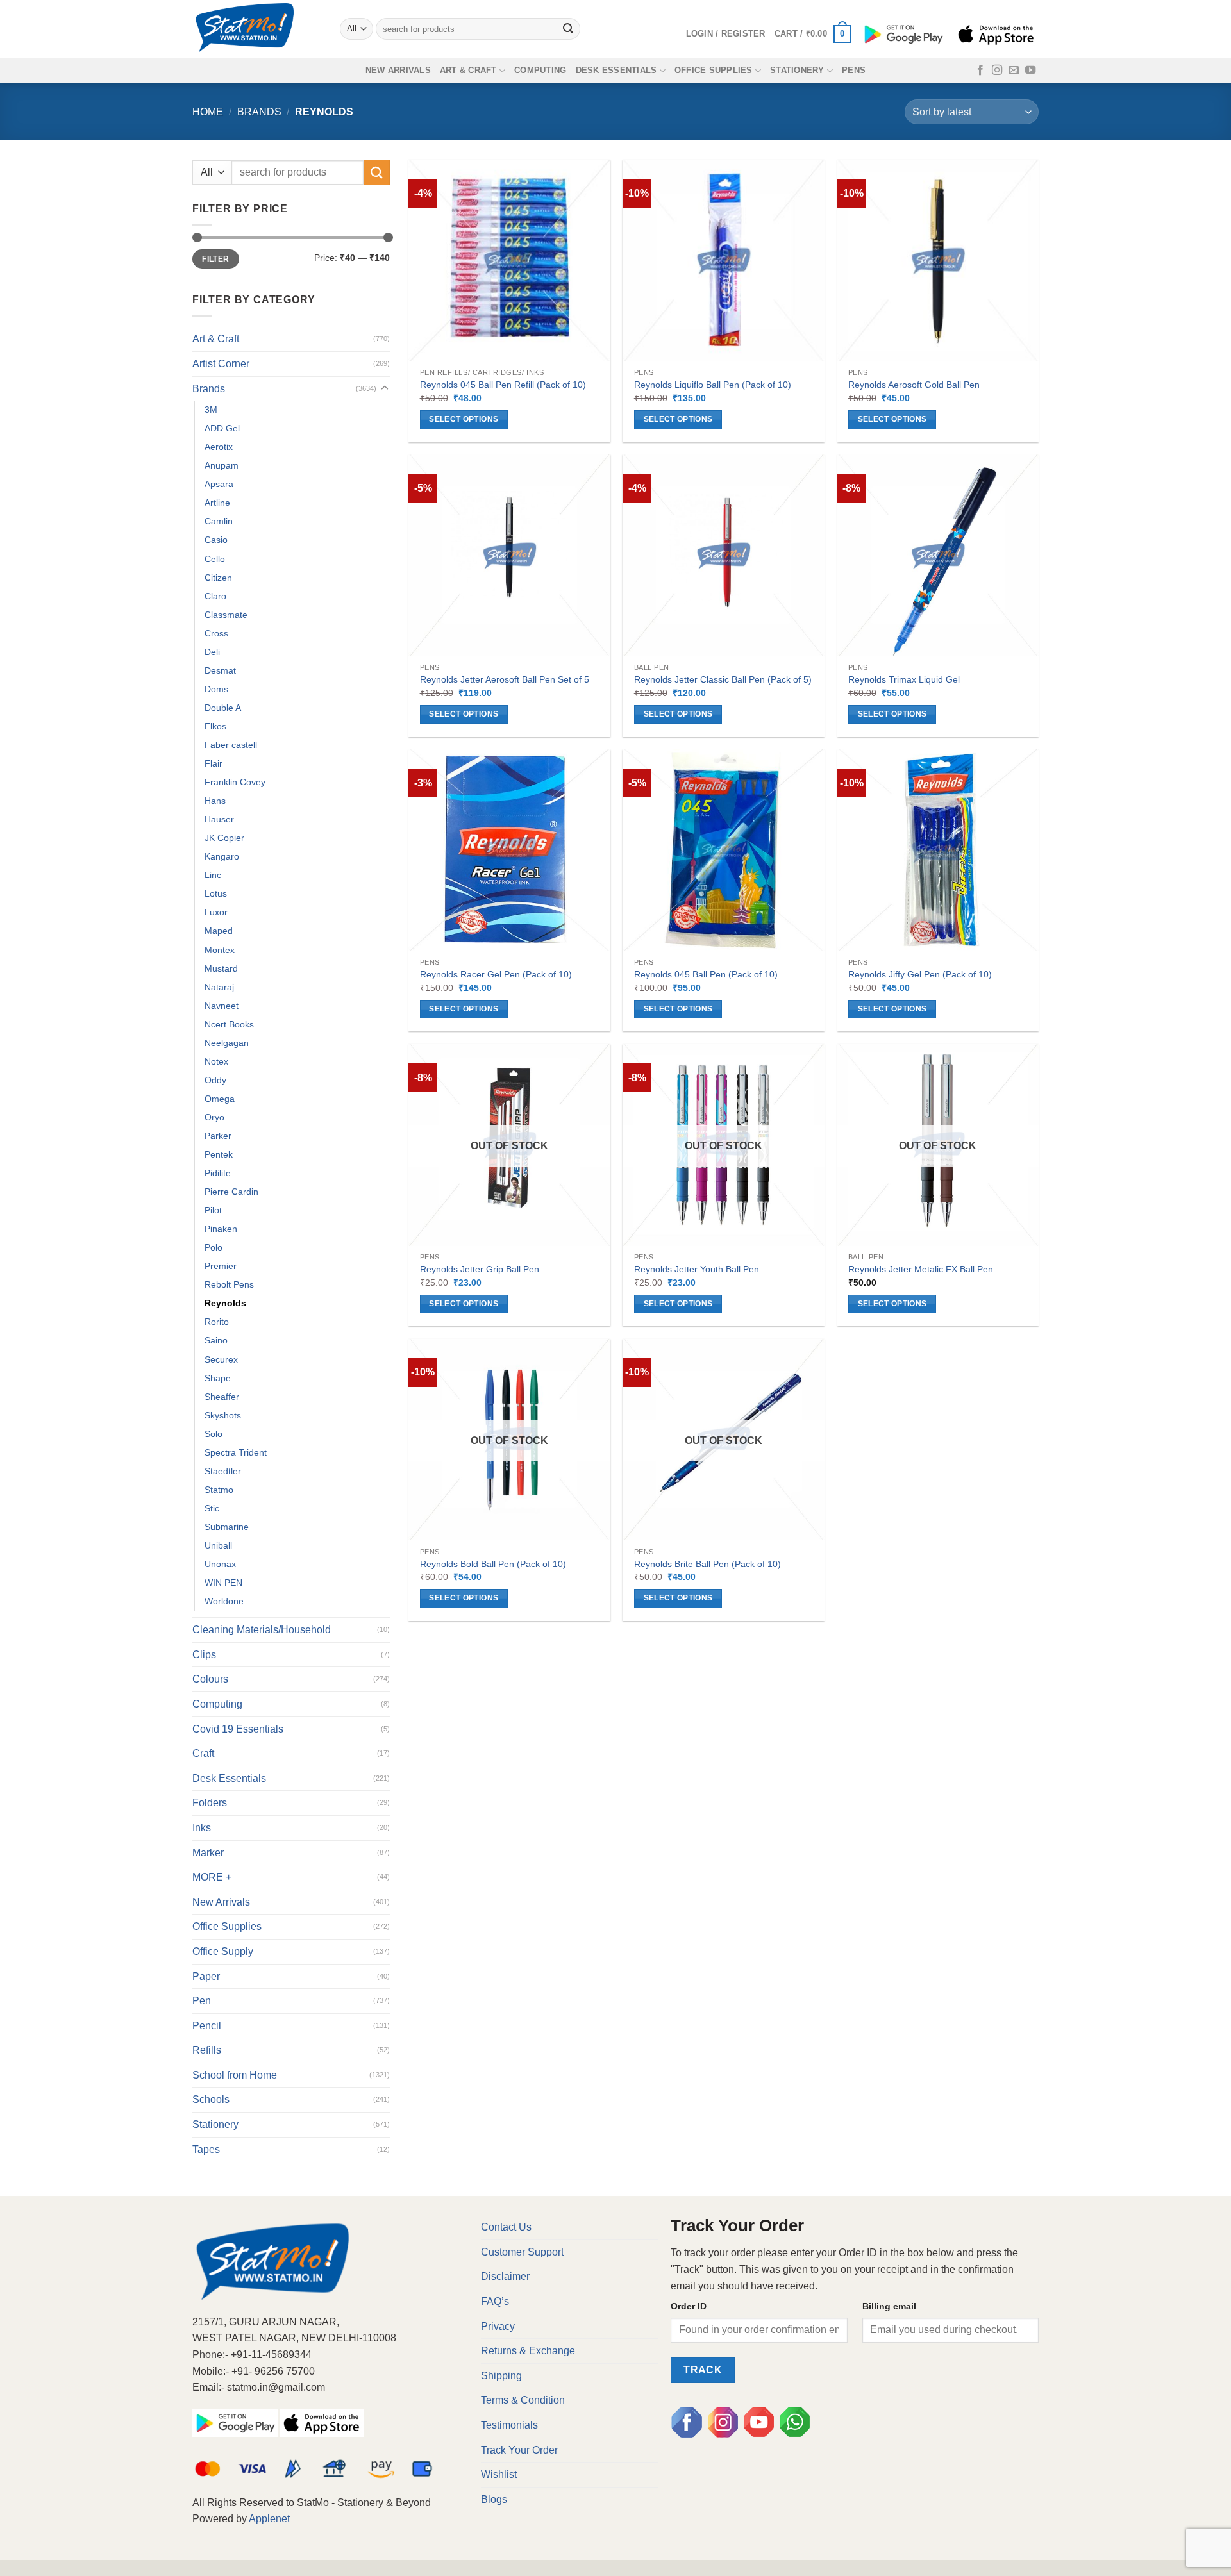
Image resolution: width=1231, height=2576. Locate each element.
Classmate (226, 615)
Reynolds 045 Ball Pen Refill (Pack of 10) (503, 385)
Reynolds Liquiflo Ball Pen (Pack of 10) (713, 385)
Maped (219, 931)
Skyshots (223, 1415)
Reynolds (225, 1303)
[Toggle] (385, 388)
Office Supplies (714, 70)
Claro (215, 596)
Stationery (797, 70)
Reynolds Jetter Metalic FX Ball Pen (921, 1269)
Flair (214, 763)
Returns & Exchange (528, 2351)
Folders (210, 1803)
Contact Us (506, 2227)
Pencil (207, 2026)
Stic (212, 1508)
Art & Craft (468, 70)
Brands (259, 112)
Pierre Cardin (231, 1192)
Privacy (498, 2326)
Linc (213, 875)
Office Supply (223, 1951)
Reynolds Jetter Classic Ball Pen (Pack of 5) (723, 679)
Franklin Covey (235, 782)
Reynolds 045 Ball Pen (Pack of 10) (706, 974)
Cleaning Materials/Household (262, 1630)
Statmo (219, 1490)
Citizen (218, 578)
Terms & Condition (523, 2400)
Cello (215, 559)
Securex (221, 1359)
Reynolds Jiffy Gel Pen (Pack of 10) (920, 974)
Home (208, 112)
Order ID (689, 2306)
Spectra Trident (236, 1452)
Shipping (501, 2376)
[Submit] (569, 29)
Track (703, 2370)
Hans (215, 801)
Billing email (889, 2306)
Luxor (216, 912)
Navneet (222, 1006)
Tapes (206, 2149)
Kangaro (222, 856)
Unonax (220, 1564)
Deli (212, 652)
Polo (214, 1247)
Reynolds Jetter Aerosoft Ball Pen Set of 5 (505, 679)
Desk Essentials (616, 70)
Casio (216, 540)
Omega (220, 1099)
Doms (216, 689)
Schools (211, 2099)
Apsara (219, 484)
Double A (223, 708)
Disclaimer (505, 2276)
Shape (218, 1378)
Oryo (214, 1117)
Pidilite (218, 1173)
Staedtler (223, 1471)
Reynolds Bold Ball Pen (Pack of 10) (493, 1564)
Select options (464, 419)
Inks (202, 1828)
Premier (221, 1266)
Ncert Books (229, 1024)
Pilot (213, 1210)
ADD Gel (222, 428)
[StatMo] (256, 29)
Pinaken (221, 1229)
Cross (216, 633)
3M (211, 410)
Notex (216, 1061)
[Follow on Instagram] (997, 71)
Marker (208, 1853)
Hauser (219, 819)
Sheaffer (222, 1397)
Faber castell (231, 745)
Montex (220, 950)
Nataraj (219, 987)
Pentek (219, 1154)
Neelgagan (227, 1043)
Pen (202, 2001)
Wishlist (499, 2474)
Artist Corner (221, 364)
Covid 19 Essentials (238, 1729)
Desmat (220, 670)
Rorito (217, 1322)
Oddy (215, 1080)
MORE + (212, 1877)
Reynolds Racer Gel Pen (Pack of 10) (496, 974)
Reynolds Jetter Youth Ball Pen (697, 1269)
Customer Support (522, 2252)
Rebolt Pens (229, 1284)
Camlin (219, 521)
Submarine (227, 1527)
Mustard (221, 968)
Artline (217, 503)
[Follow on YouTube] (1030, 71)
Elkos (215, 726)
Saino (216, 1340)
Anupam (222, 465)
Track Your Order (519, 2450)
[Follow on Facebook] (980, 71)
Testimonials (509, 2425)
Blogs (494, 2499)
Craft (203, 1753)
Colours (210, 1679)
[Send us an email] (1014, 71)
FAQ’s (495, 2301)
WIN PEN (223, 1583)
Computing (540, 70)
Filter (215, 259)
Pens (854, 70)
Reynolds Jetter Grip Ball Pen (480, 1269)
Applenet (269, 2519)
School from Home (235, 2075)
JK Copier (224, 838)
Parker (218, 1136)
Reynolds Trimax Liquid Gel (904, 679)
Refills (207, 2050)
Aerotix (219, 447)
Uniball (218, 1545)
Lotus (216, 893)
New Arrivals (398, 70)
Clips (204, 1655)
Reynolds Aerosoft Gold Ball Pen (914, 385)
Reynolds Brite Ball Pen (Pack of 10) (708, 1564)
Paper (206, 1976)
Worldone (224, 1601)
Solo (214, 1434)
